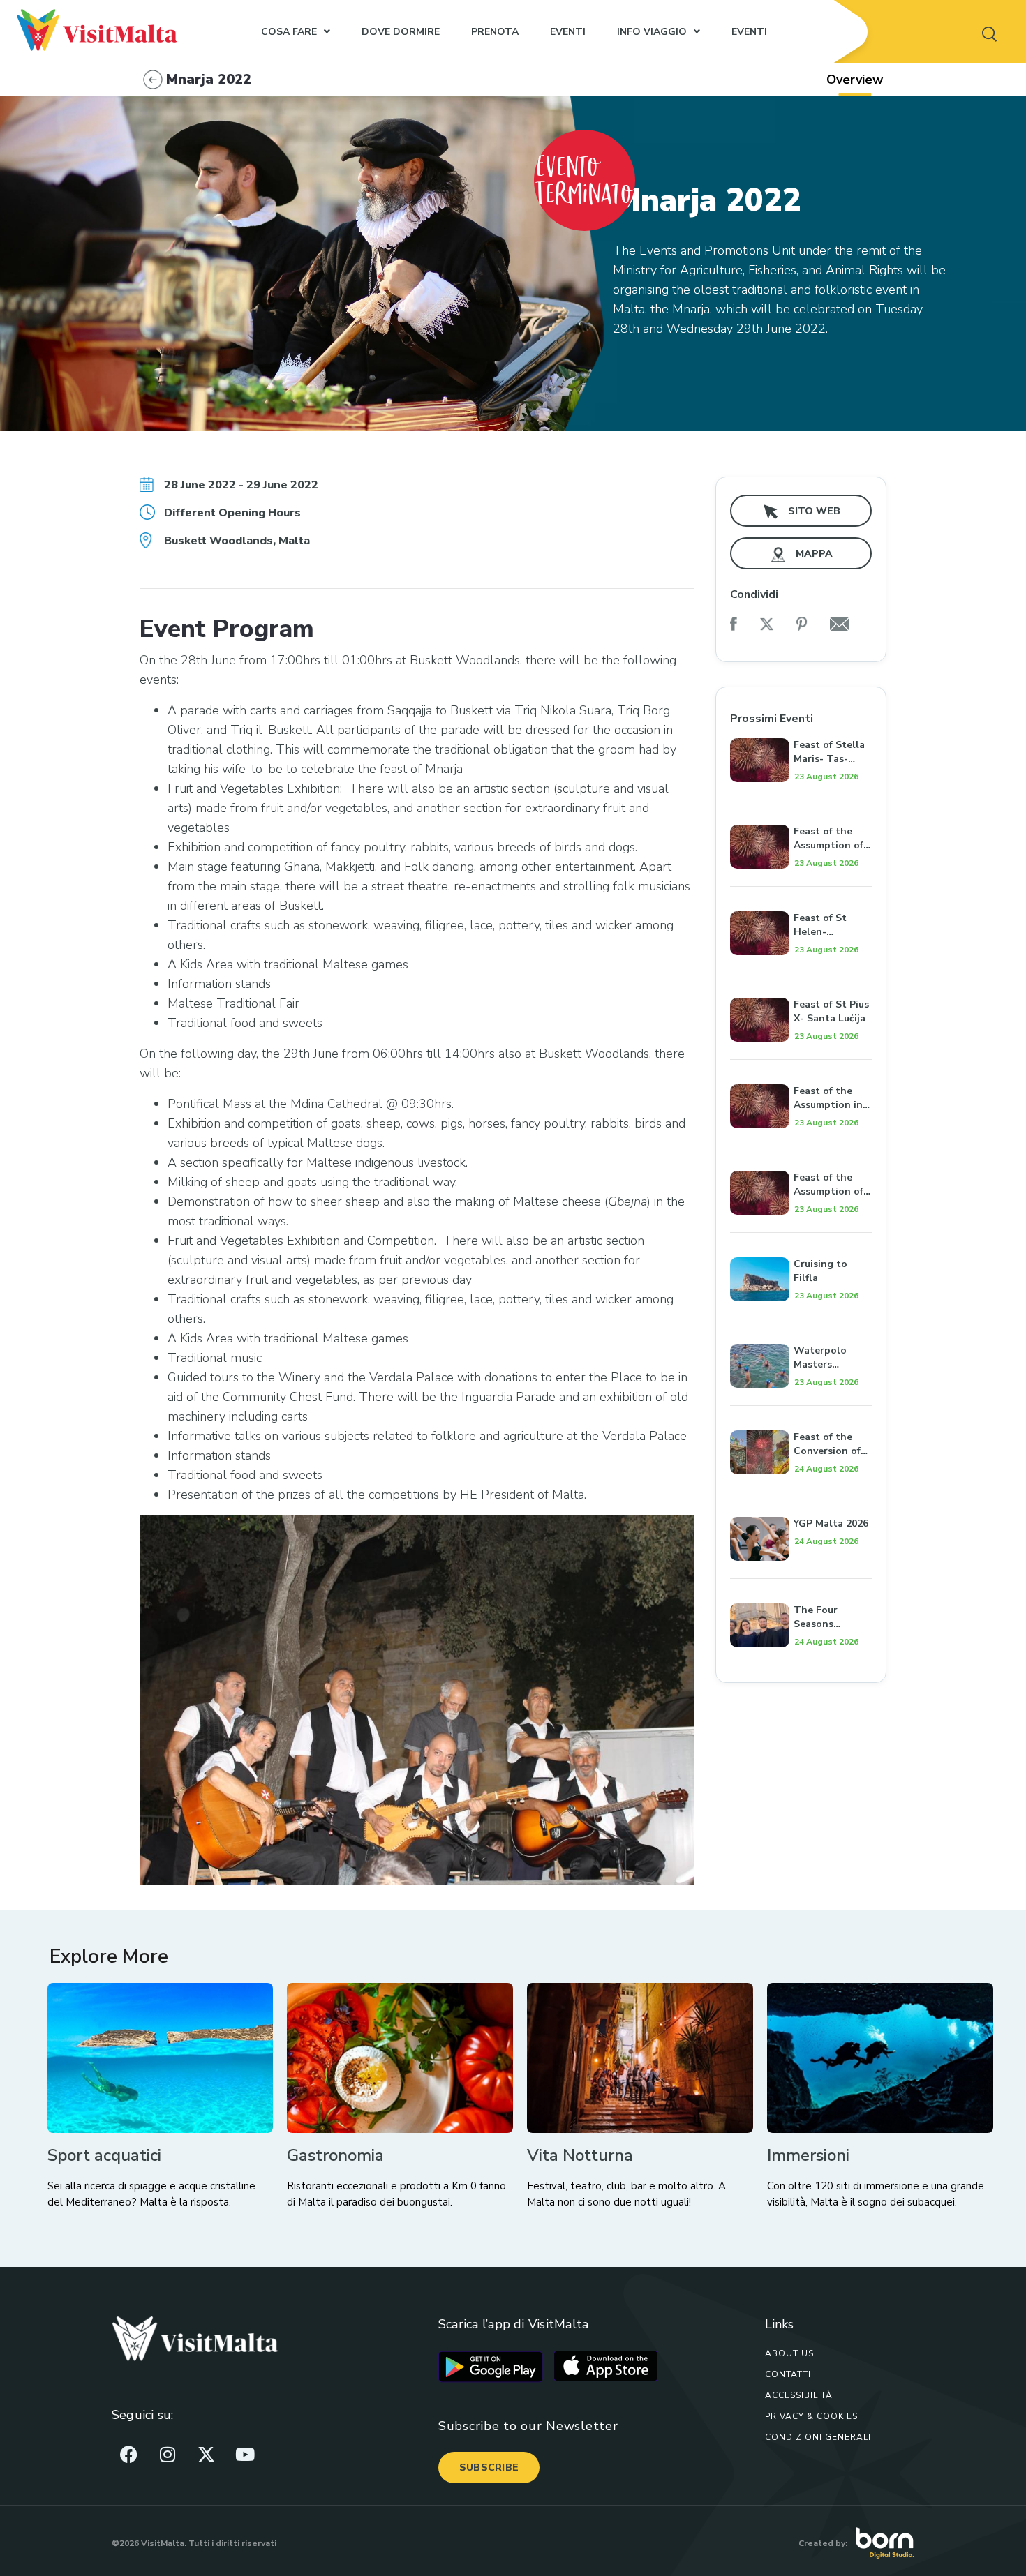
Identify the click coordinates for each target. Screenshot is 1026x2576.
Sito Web (813, 511)
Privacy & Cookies (811, 2416)
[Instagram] (168, 2455)
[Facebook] (129, 2455)
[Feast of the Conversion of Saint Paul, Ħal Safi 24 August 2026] (801, 1415)
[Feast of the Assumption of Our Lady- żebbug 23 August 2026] (801, 1155)
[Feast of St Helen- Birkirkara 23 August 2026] (801, 896)
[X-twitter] (206, 2455)
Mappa (813, 554)
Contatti (788, 2374)
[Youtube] (245, 2455)
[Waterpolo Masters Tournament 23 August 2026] (801, 1328)
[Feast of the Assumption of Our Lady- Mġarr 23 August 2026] (801, 809)
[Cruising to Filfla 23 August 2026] (801, 1242)
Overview (855, 80)
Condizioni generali (818, 2437)
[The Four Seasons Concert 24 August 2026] (801, 1588)
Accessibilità (799, 2395)
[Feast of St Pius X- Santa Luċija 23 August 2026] (801, 982)
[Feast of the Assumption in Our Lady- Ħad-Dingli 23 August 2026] (801, 1069)
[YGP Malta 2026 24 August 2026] (801, 1502)
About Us (789, 2353)
